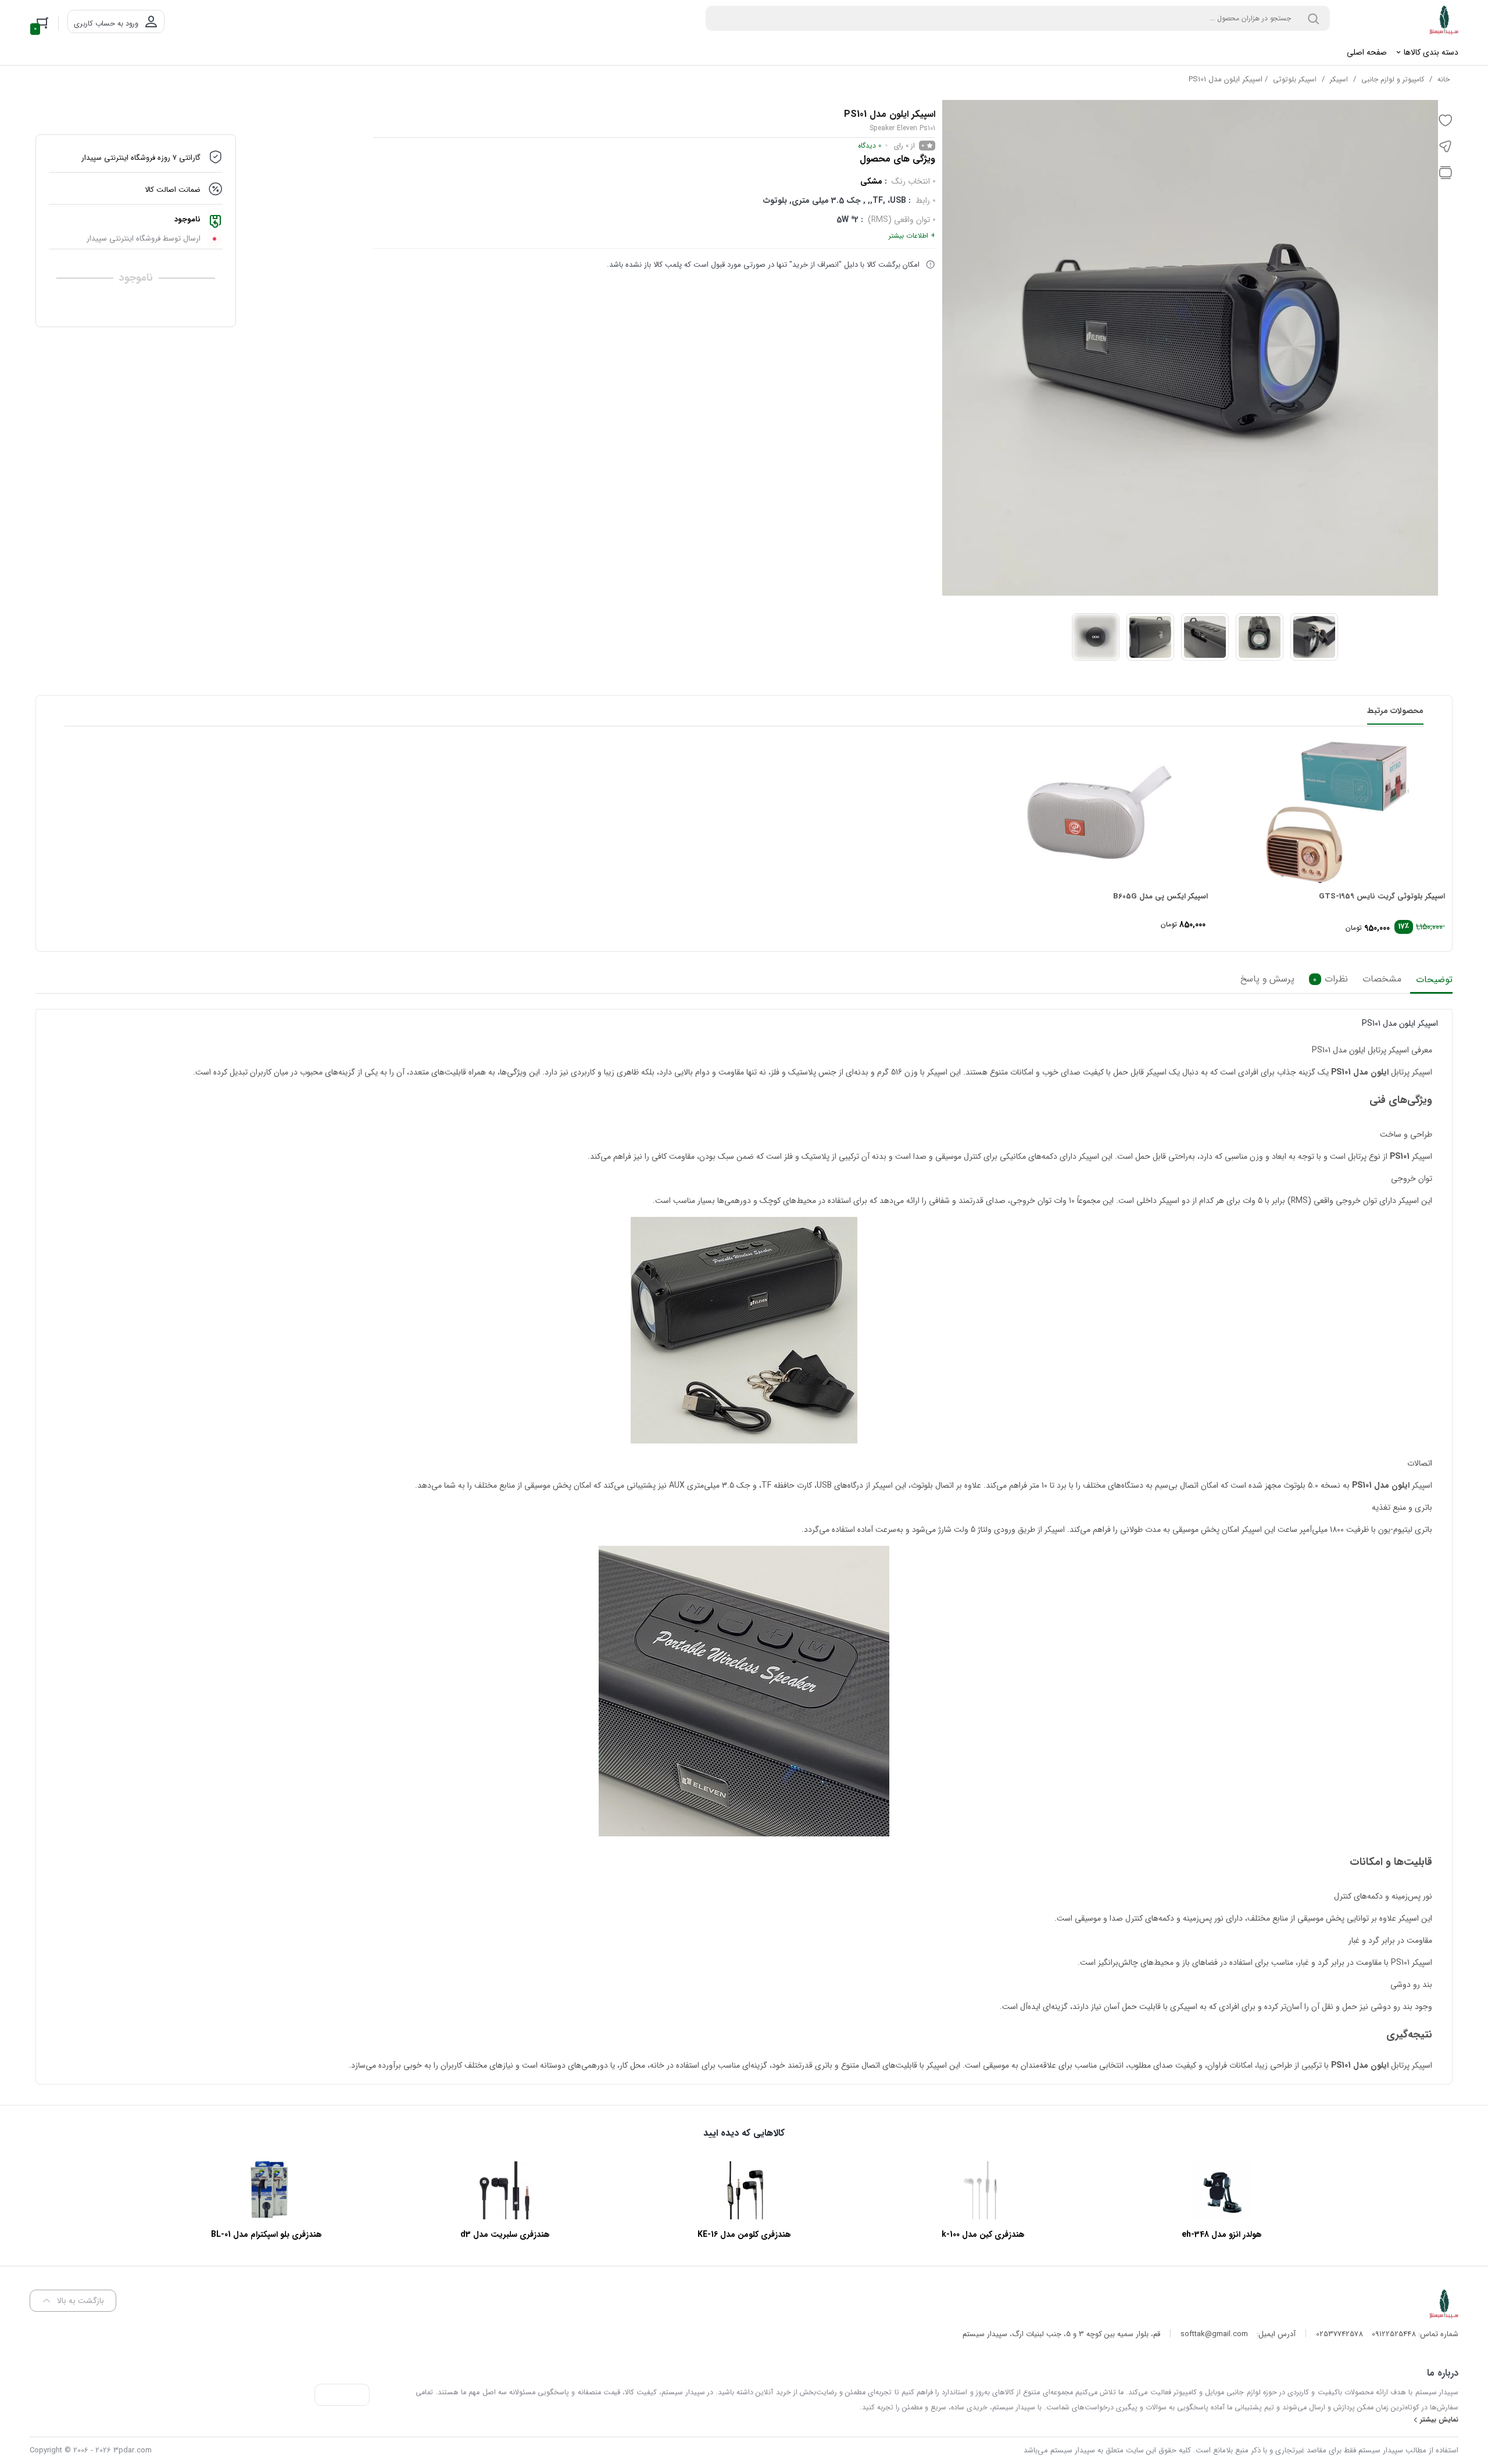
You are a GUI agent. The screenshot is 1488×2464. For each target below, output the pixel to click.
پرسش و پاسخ (1267, 980)
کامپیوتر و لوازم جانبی (1393, 79)
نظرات (1330, 980)
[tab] (1431, 983)
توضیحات (1434, 980)
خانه (1444, 79)
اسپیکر (1339, 79)
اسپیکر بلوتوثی (1295, 79)
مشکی (871, 181)
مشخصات (1382, 980)
